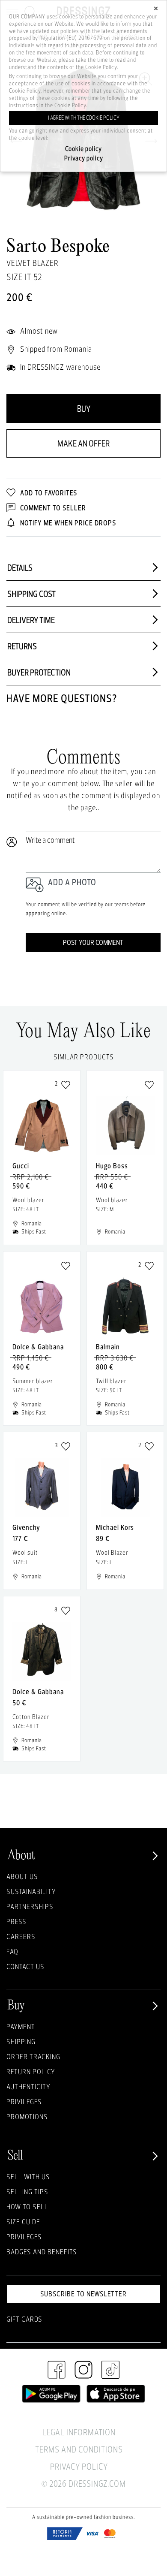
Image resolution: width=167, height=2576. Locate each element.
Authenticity (28, 2086)
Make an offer (83, 443)
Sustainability (31, 1891)
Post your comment (93, 942)
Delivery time (31, 620)
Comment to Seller (52, 508)
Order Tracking (33, 2056)
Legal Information (79, 2432)
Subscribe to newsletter (83, 2294)
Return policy (31, 2071)
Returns (22, 646)
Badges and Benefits (42, 2252)
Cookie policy (83, 149)
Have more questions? (62, 698)
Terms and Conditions (79, 2449)
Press (16, 1921)
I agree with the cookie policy (84, 118)
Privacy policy (84, 158)
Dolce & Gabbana (38, 1347)
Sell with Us (28, 2176)
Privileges (24, 2101)
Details (20, 568)
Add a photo (72, 882)
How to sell (27, 2206)
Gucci (21, 1166)
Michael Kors (115, 1527)
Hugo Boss (112, 1166)
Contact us (25, 1966)
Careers (21, 1936)
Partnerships (30, 1906)
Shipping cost (31, 594)
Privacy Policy (79, 2466)
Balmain (108, 1347)
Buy (84, 409)
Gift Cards (24, 2319)
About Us (22, 1876)
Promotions (27, 2116)
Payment (21, 2026)
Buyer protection (39, 672)
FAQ (12, 1951)
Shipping (21, 2041)
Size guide (23, 2222)
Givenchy (26, 1527)
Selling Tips (27, 2191)
